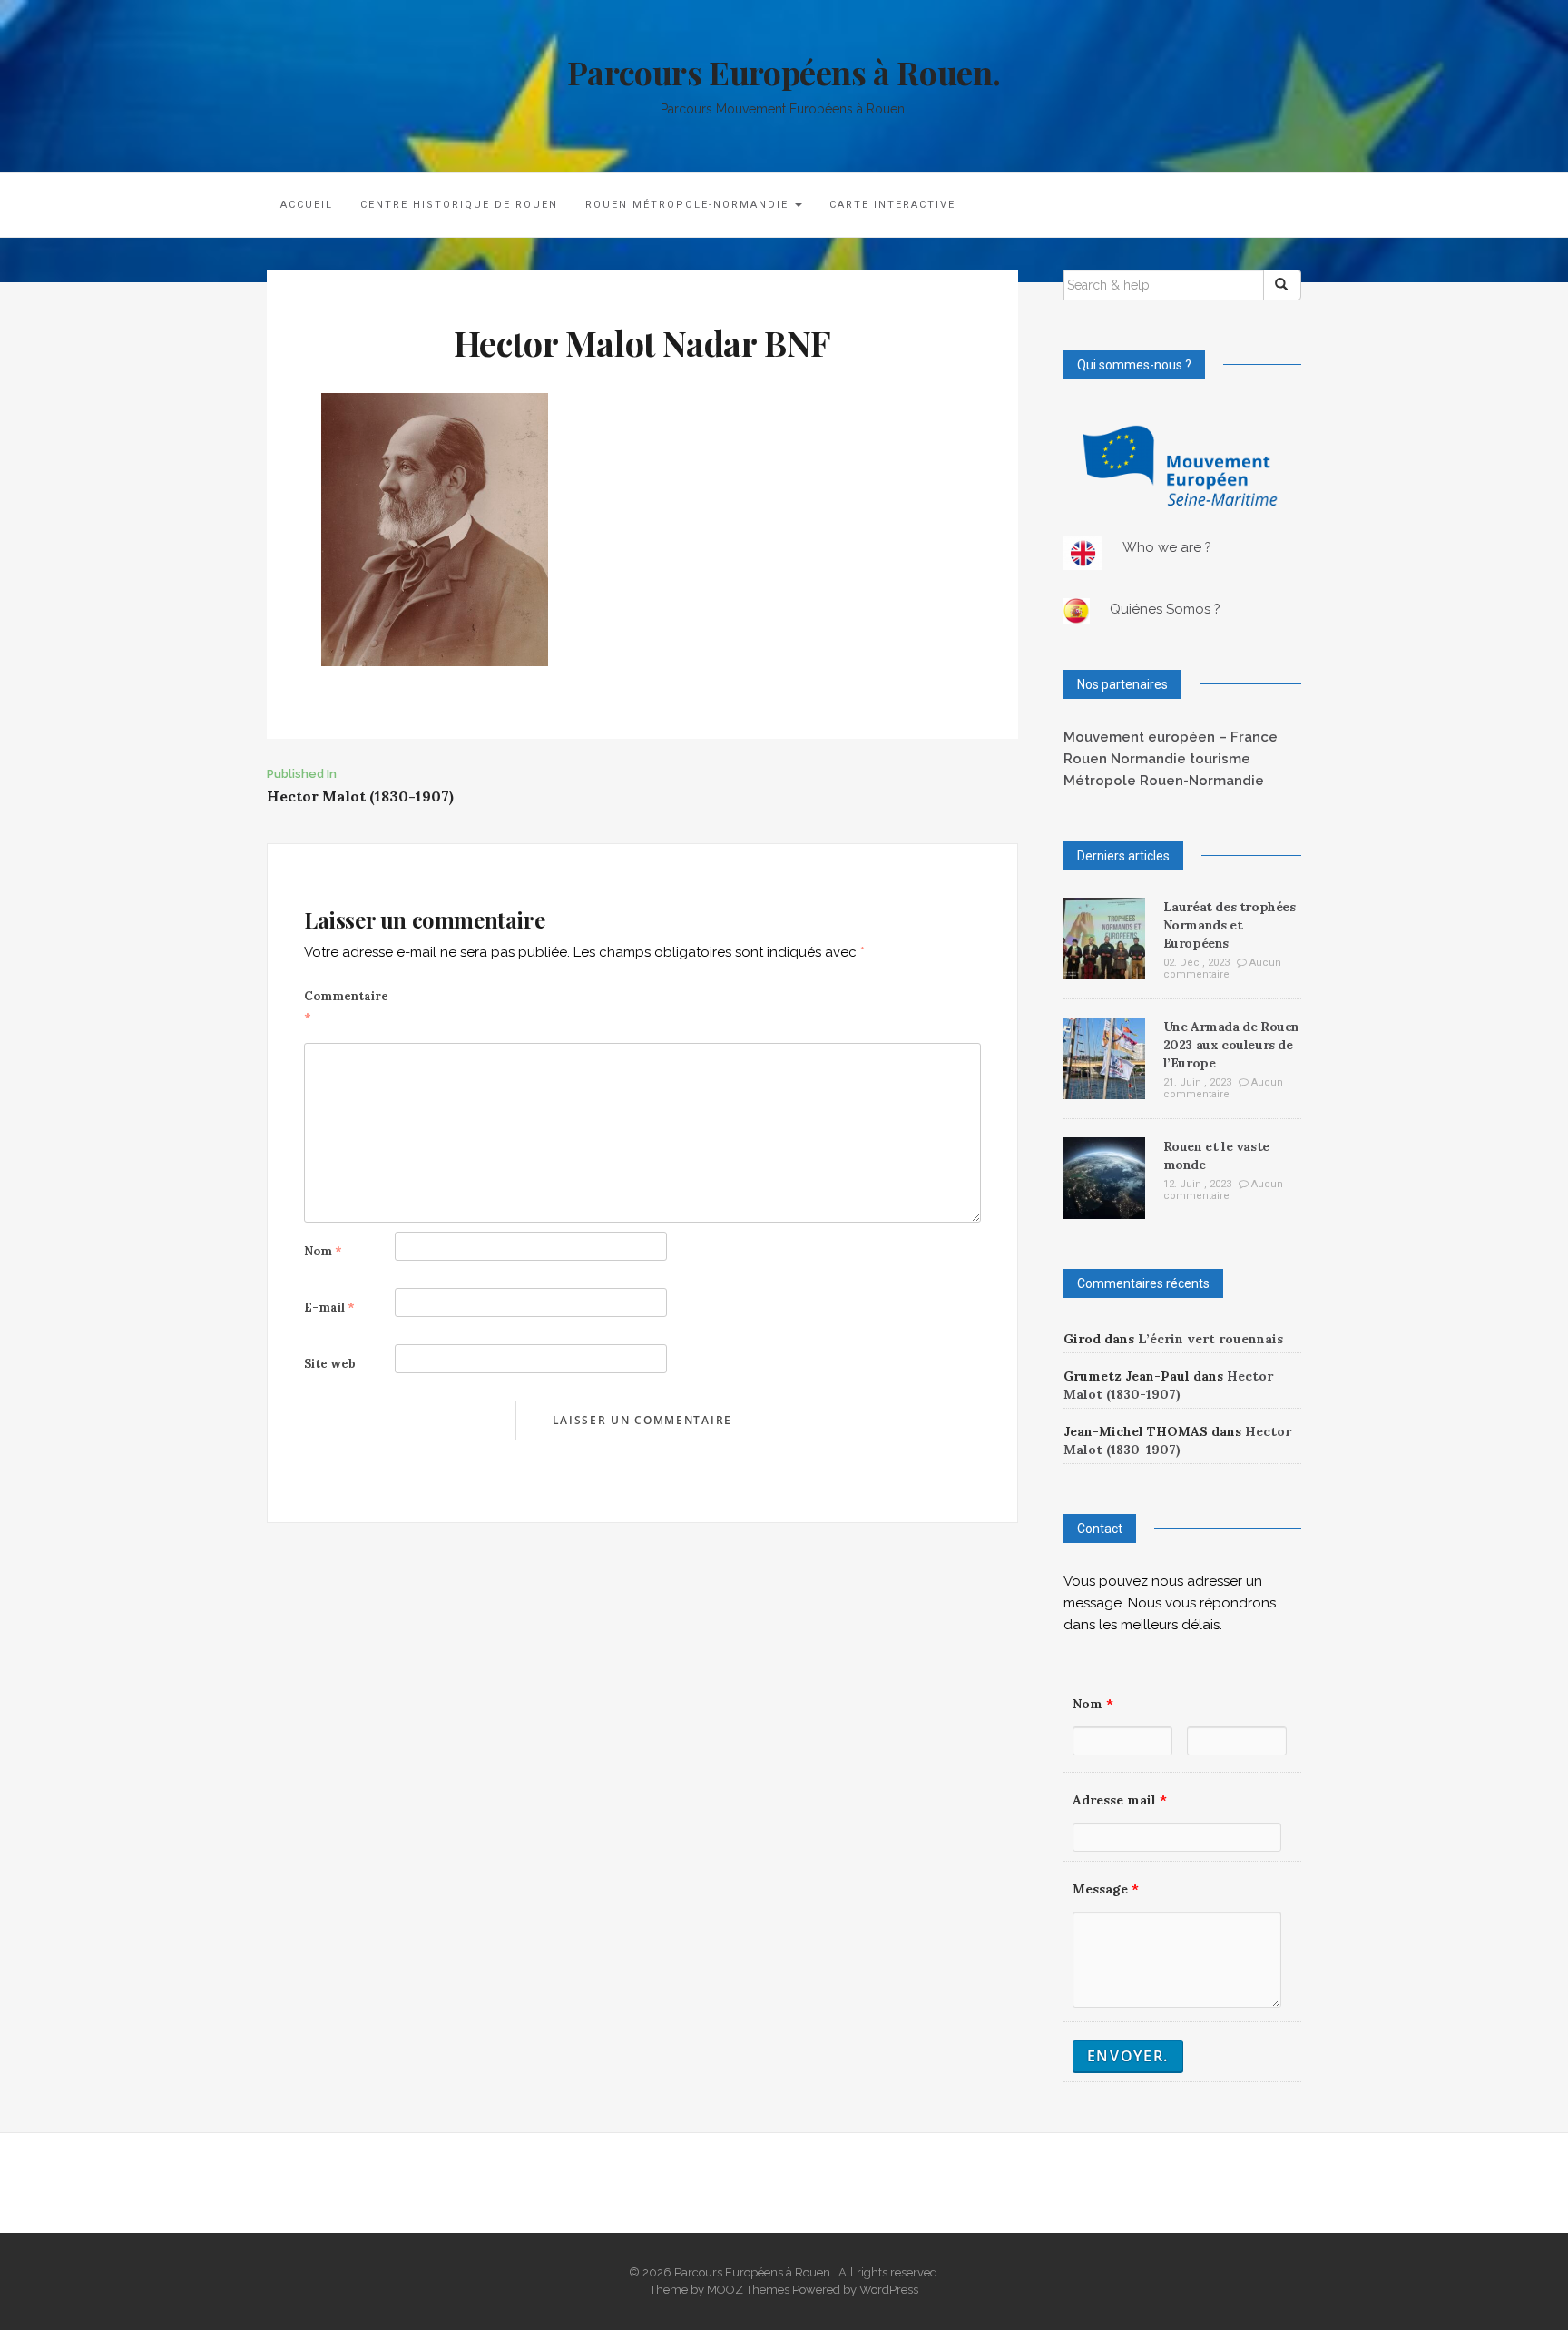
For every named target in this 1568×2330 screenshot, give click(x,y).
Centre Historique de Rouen (459, 205)
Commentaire (346, 1007)
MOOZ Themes (748, 2290)
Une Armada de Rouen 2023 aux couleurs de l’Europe (1231, 1045)
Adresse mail (1120, 1800)
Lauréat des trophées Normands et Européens (1230, 925)
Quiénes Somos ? (1165, 609)
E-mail (329, 1308)
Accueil (307, 205)
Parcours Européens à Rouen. (784, 72)
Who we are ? (1167, 547)
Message (1106, 1889)
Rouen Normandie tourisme (1157, 759)
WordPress (889, 2290)
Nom (323, 1251)
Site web (330, 1364)
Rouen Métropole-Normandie (689, 205)
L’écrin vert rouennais (1210, 1339)
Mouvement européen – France (1171, 737)
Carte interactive (892, 205)
